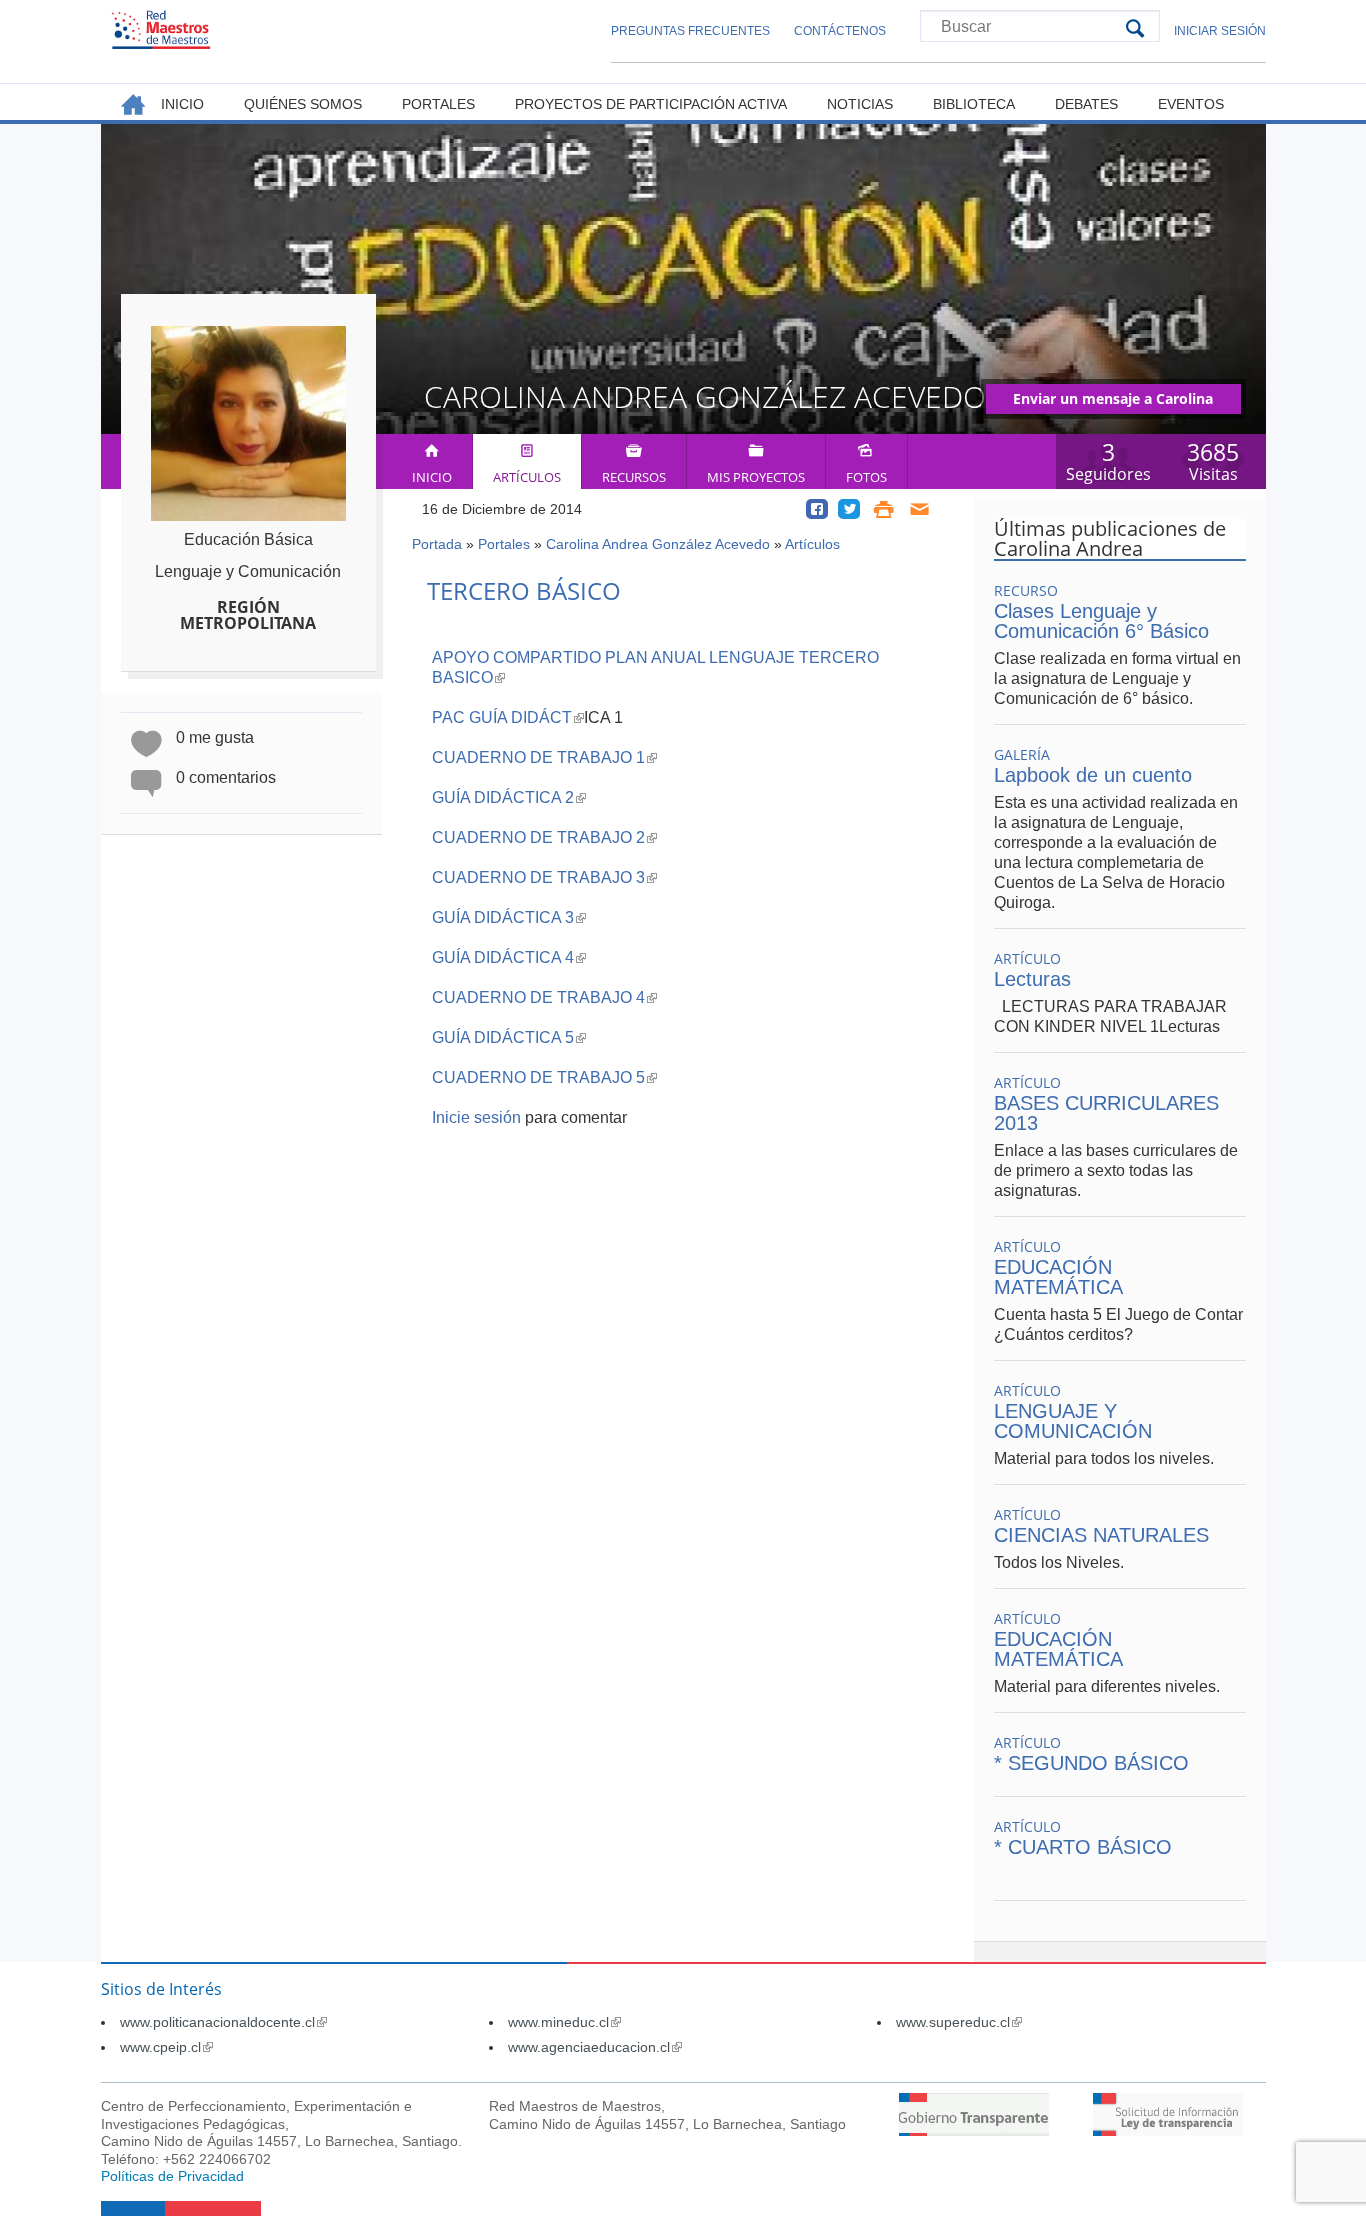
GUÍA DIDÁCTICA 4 (509, 957)
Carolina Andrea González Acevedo (658, 544)
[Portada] (161, 29)
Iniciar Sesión (1220, 31)
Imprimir (883, 509)
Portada (437, 544)
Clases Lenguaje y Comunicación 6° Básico (1101, 621)
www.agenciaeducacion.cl (595, 2047)
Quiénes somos (303, 104)
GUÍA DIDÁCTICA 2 (509, 797)
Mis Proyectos (756, 477)
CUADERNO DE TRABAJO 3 (544, 877)
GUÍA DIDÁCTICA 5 (509, 1037)
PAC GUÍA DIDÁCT (508, 717)
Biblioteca (974, 104)
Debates (1086, 104)
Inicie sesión (476, 1117)
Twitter (849, 509)
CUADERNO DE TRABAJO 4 (544, 997)
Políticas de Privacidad (172, 2176)
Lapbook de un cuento (1093, 775)
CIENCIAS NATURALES (1101, 1535)
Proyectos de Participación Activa (651, 104)
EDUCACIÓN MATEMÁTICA (1058, 1277)
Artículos (527, 477)
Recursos (634, 477)
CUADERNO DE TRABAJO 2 (544, 837)
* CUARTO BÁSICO (1083, 1847)
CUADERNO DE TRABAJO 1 (544, 757)
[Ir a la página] (974, 2130)
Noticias (860, 104)
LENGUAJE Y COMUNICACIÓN (1073, 1421)
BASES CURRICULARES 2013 (1106, 1113)
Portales (504, 544)
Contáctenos (840, 31)
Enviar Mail (920, 509)
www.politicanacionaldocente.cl (223, 2022)
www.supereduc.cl (959, 2022)
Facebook (817, 509)
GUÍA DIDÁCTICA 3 (509, 917)
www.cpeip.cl (166, 2047)
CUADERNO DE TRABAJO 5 (544, 1077)
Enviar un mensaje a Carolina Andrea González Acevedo (1113, 401)
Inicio (432, 477)
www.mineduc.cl (564, 2022)
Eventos (1191, 104)
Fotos (866, 477)
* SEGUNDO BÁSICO (1091, 1763)
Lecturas (1032, 979)
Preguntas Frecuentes (690, 31)
